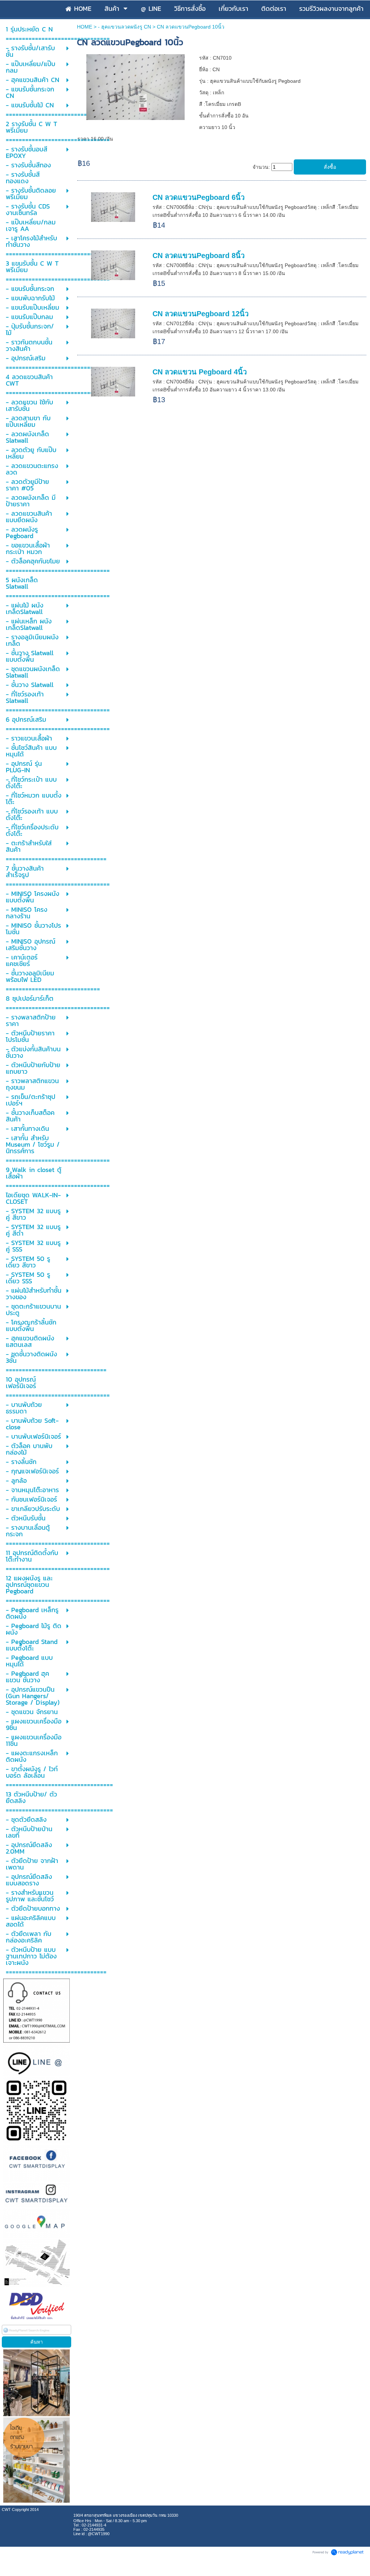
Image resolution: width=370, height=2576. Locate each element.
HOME (85, 27)
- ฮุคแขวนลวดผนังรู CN (124, 27)
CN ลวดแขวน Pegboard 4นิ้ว (200, 372)
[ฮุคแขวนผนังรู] (135, 86)
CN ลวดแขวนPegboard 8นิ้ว (199, 256)
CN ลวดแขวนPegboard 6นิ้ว (199, 197)
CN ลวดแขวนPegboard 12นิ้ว (201, 314)
